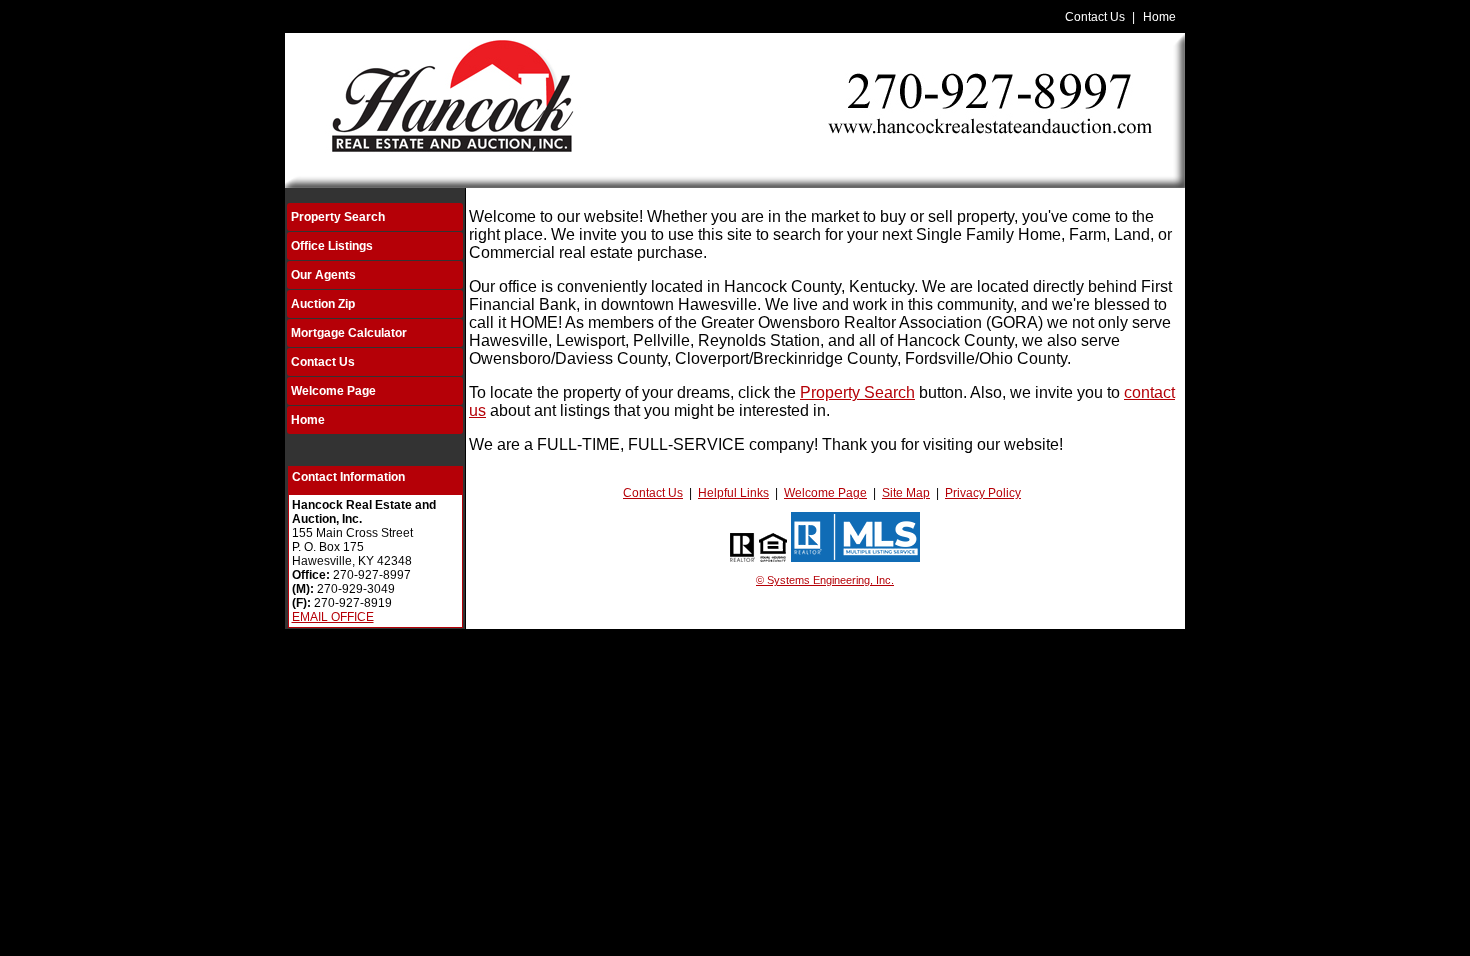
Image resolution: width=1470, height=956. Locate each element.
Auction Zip (323, 304)
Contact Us (1095, 17)
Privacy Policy (983, 493)
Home (1159, 17)
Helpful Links (733, 493)
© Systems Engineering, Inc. (825, 580)
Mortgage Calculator (349, 333)
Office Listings (332, 246)
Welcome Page (333, 391)
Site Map (906, 493)
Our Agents (323, 275)
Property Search (338, 217)
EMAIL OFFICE (333, 617)
